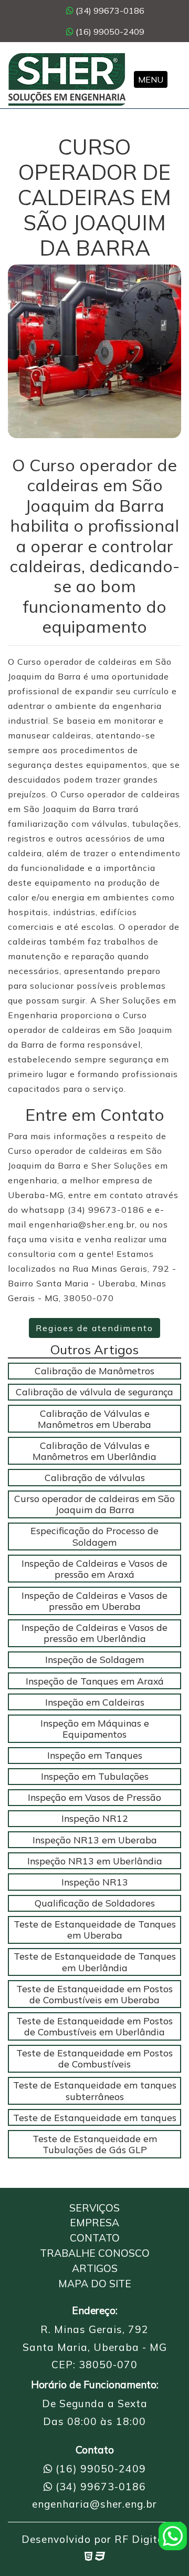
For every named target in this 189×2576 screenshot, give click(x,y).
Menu (151, 79)
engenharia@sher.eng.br (94, 2504)
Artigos (95, 2268)
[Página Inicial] (67, 79)
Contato (95, 2238)
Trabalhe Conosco (95, 2253)
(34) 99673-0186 (109, 11)
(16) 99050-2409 (109, 32)
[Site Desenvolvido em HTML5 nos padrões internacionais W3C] (88, 2556)
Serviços (94, 2208)
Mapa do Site (95, 2284)
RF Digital (141, 2539)
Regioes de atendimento (94, 1328)
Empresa (94, 2223)
